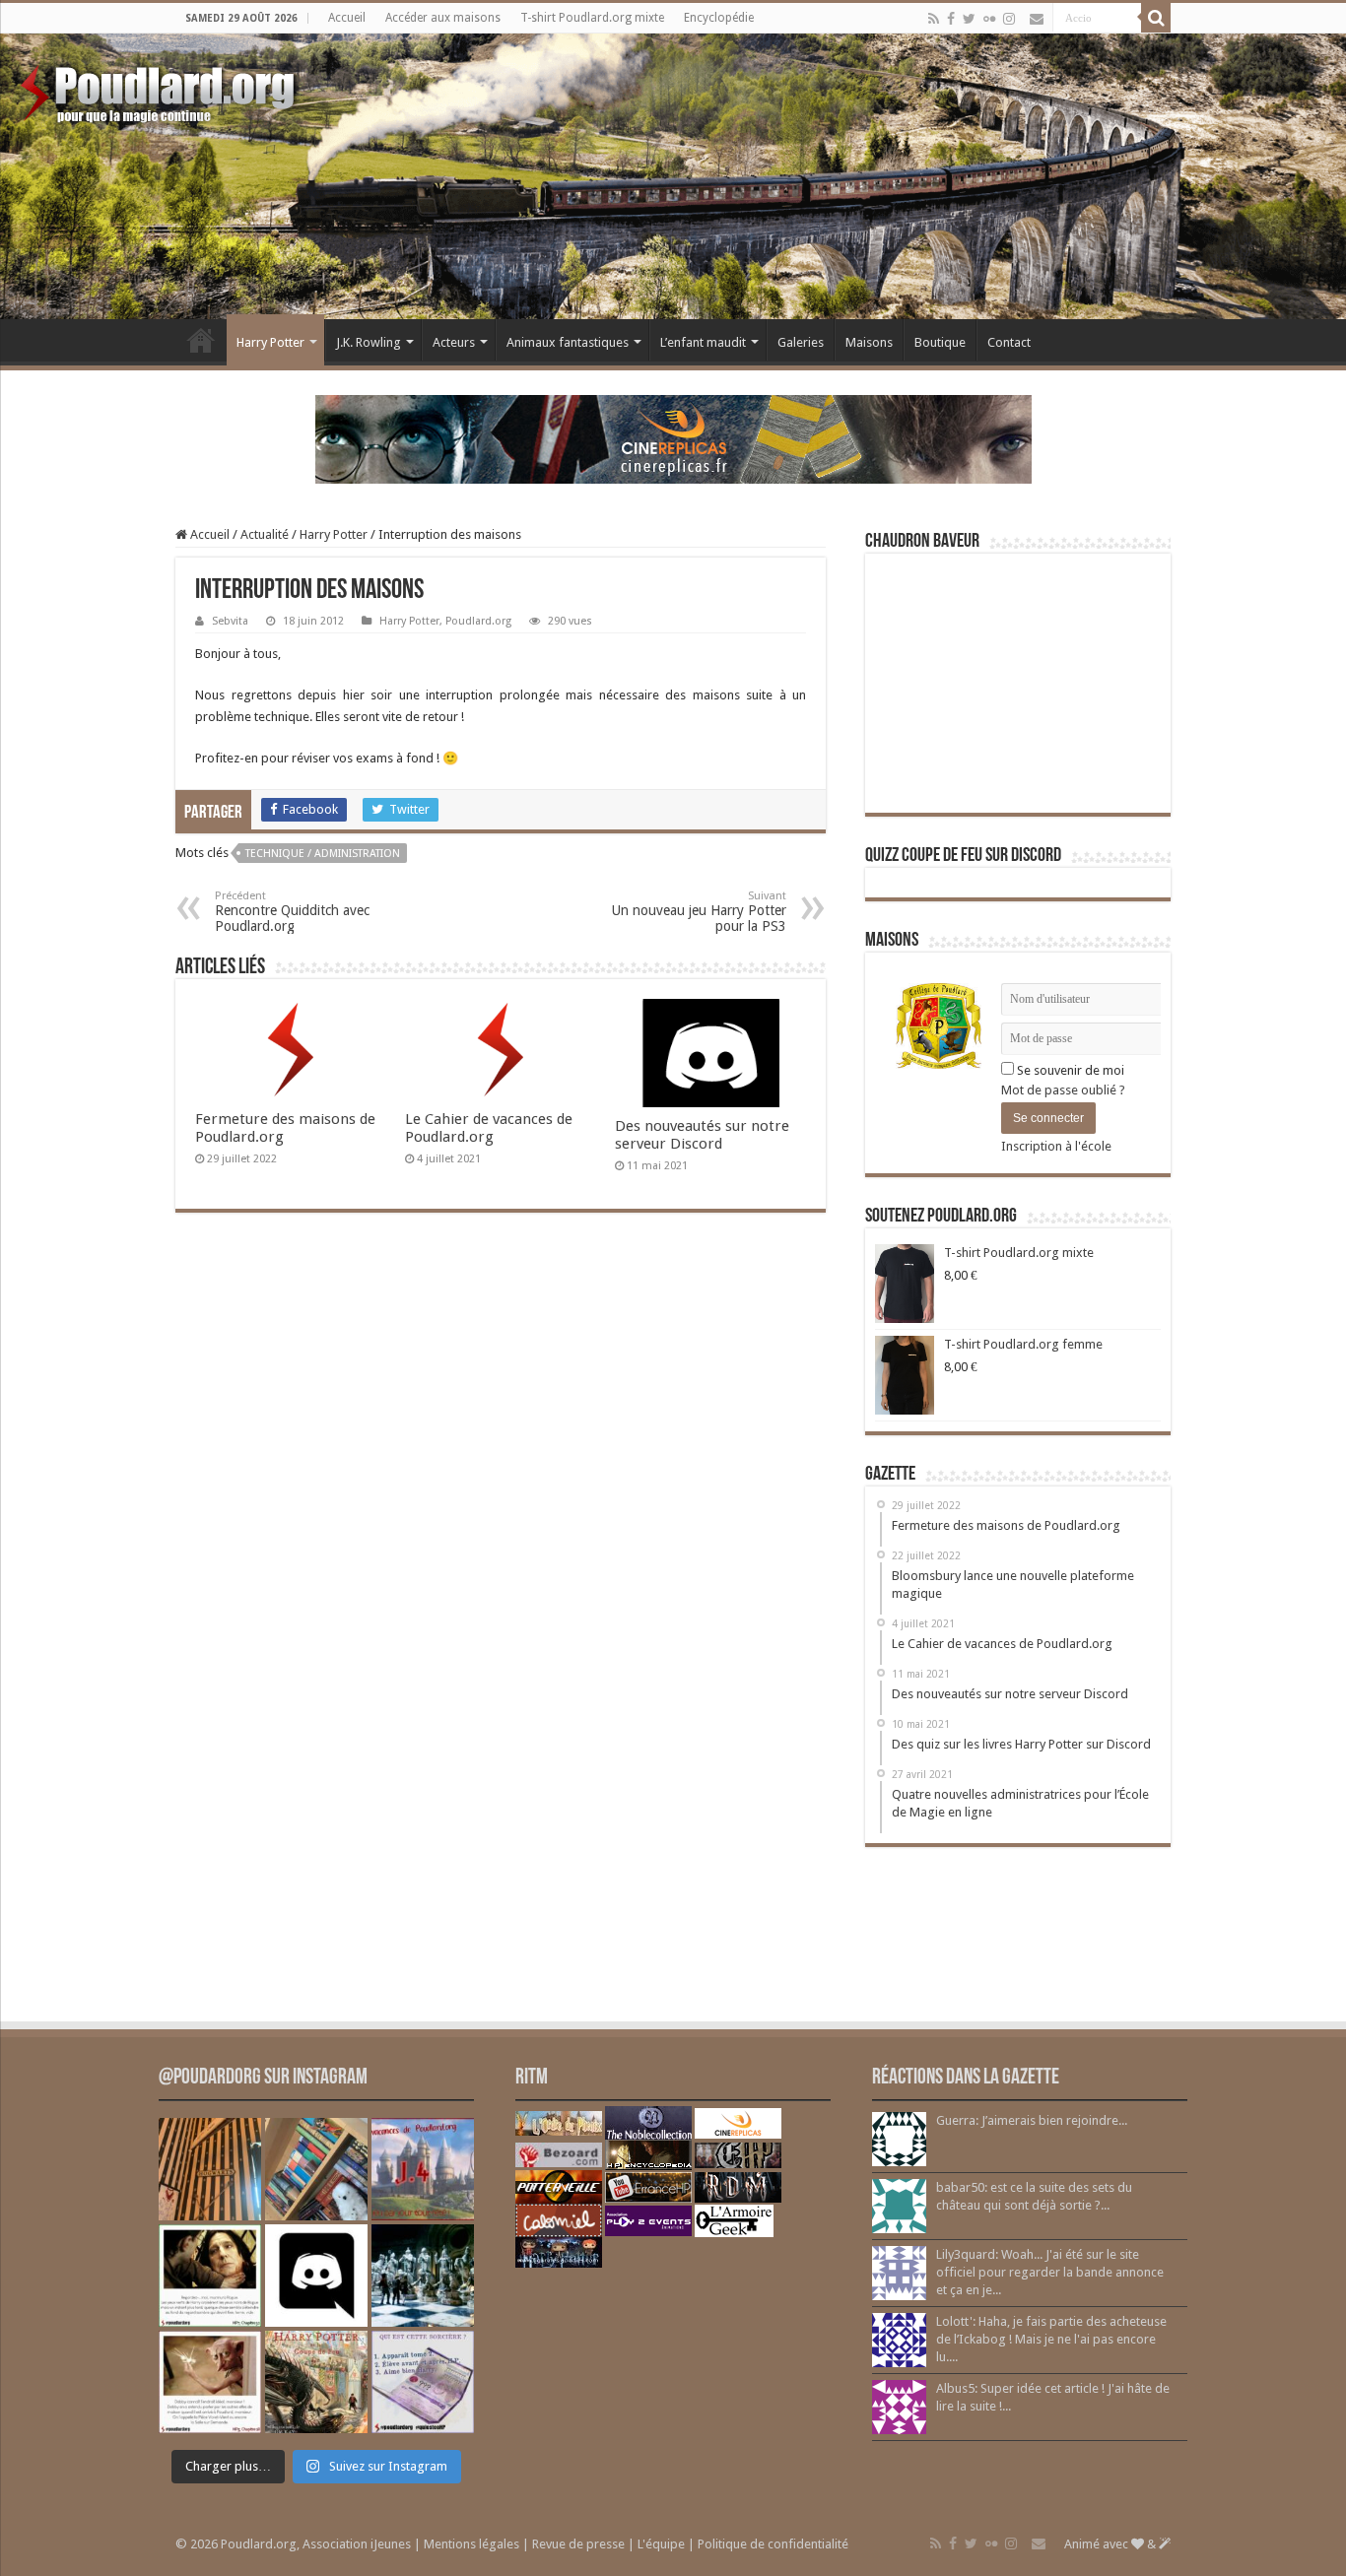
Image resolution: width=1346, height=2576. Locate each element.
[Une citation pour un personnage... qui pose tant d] (210, 2276)
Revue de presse (578, 2544)
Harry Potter (270, 342)
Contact (1009, 342)
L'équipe (661, 2544)
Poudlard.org (478, 621)
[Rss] (934, 19)
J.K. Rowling (369, 342)
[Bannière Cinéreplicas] (673, 438)
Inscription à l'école (1056, 1146)
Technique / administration (323, 854)
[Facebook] (951, 19)
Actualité (265, 534)
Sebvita (230, 621)
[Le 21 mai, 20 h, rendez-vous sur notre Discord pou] (316, 2382)
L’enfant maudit (703, 342)
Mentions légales (471, 2544)
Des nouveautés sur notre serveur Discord (702, 1135)
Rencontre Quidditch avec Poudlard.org (292, 912)
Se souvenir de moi (1069, 1070)
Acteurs (454, 342)
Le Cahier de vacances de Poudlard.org (489, 1128)
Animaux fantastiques (568, 342)
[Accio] (1156, 18)
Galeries (801, 342)
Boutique (940, 342)
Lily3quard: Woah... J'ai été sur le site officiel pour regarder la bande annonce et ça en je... (1050, 2272)
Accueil (347, 18)
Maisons (869, 342)
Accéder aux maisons (443, 18)
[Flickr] (989, 19)
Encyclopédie (719, 18)
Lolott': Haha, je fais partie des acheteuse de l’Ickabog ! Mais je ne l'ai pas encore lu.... (1051, 2339)
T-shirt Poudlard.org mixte (592, 18)
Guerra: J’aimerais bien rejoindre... (1032, 2120)
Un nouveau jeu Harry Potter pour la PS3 (699, 912)
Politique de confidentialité (773, 2544)
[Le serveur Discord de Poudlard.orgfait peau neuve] (316, 2276)
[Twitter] (969, 19)
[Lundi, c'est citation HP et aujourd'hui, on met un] (210, 2382)
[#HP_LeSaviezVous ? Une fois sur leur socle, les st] (423, 2276)
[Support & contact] (1037, 19)
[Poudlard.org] (160, 89)
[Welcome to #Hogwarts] (210, 2169)
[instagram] (1009, 19)
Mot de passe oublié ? (1063, 1090)
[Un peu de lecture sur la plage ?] (316, 2169)
